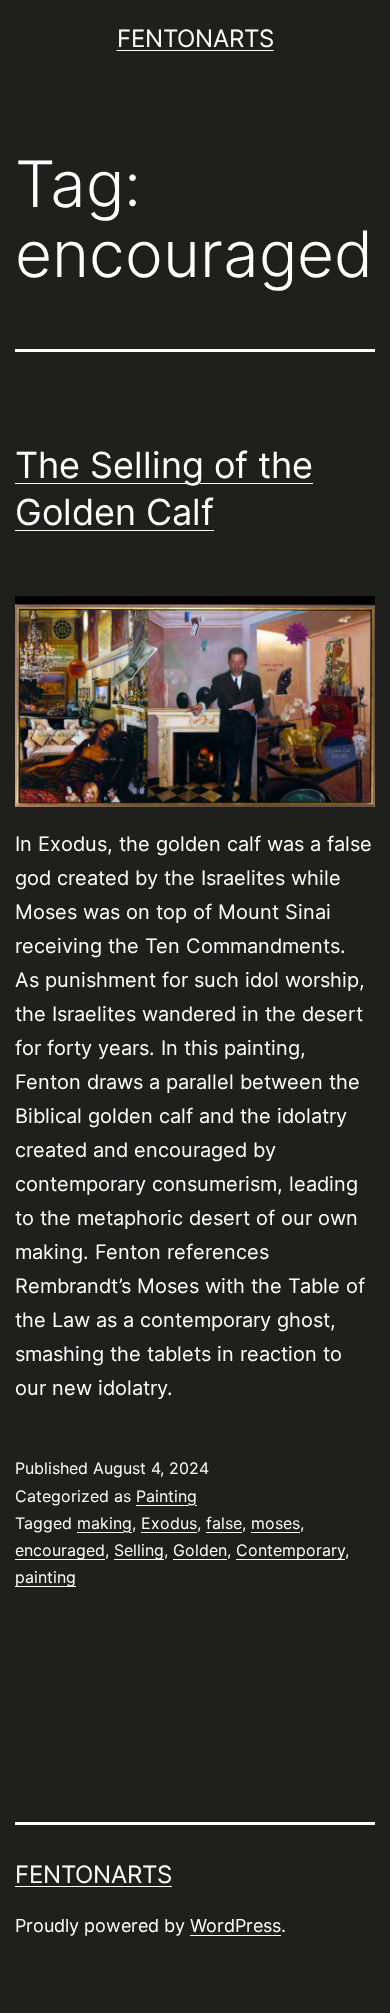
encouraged (60, 1550)
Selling (139, 1550)
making (104, 1523)
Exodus (169, 1523)
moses (275, 1523)
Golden (200, 1550)
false (224, 1523)
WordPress (235, 1925)
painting (45, 1577)
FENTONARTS (195, 38)
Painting (166, 1496)
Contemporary (290, 1550)
